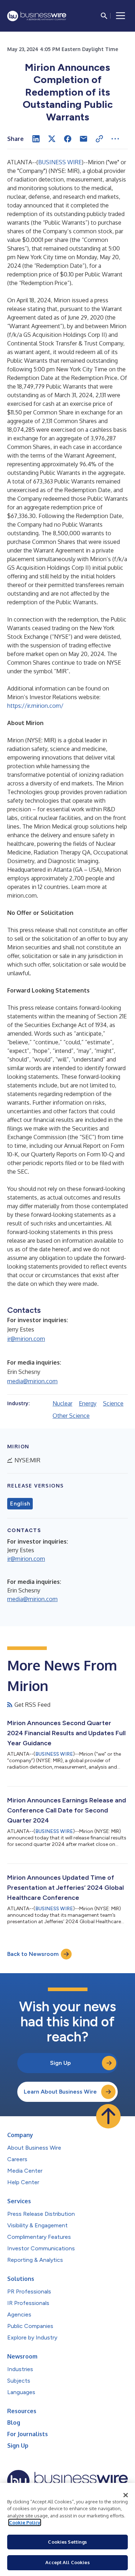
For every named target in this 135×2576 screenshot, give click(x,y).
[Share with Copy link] (99, 139)
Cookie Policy (25, 2522)
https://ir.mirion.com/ (35, 706)
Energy (88, 1403)
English (20, 1504)
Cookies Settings (67, 2542)
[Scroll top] (108, 2116)
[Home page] (37, 16)
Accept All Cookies (67, 2562)
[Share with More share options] (115, 139)
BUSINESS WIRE (60, 162)
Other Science (71, 1416)
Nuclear (62, 1403)
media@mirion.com (32, 1381)
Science (113, 1403)
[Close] (126, 2495)
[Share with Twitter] (52, 139)
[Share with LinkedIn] (36, 139)
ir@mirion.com (26, 1339)
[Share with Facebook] (68, 139)
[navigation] (121, 16)
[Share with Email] (84, 139)
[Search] (104, 16)
